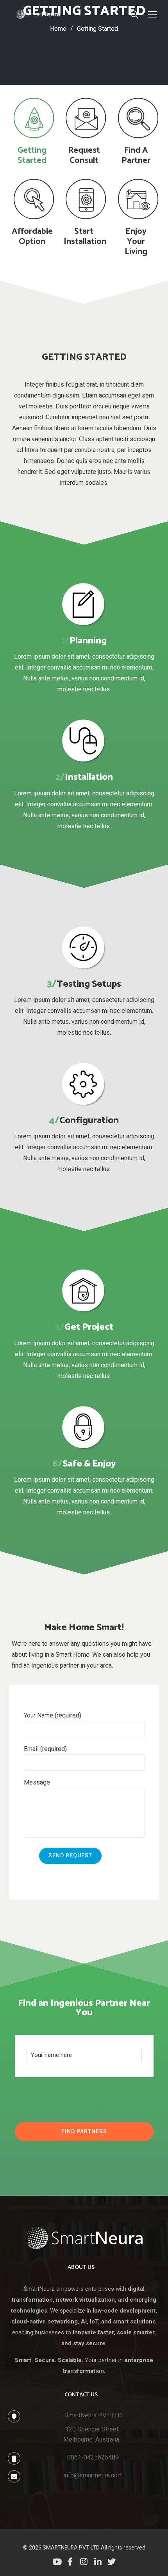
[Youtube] (56, 2561)
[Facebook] (70, 2561)
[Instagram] (84, 2561)
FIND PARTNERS (84, 2131)
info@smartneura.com (93, 2475)
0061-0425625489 (93, 2457)
